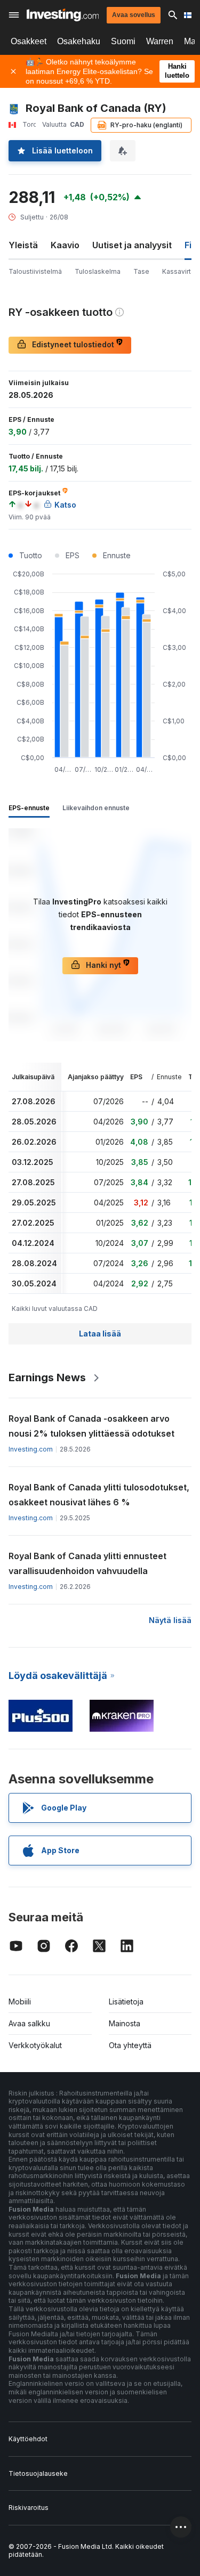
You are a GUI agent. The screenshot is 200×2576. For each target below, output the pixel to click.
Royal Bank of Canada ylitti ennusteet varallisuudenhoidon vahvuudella (87, 1563)
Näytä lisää (170, 1620)
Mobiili (20, 2002)
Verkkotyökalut (35, 2045)
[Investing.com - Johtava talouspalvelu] (63, 15)
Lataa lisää (100, 1334)
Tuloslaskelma (98, 271)
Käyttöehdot (28, 2439)
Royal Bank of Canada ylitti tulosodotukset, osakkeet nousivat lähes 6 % (99, 1495)
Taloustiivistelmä (35, 271)
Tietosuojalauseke (38, 2473)
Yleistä (23, 245)
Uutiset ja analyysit (132, 245)
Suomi (123, 41)
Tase (141, 271)
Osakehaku (79, 41)
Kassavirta (178, 271)
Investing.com (31, 1449)
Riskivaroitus (29, 2508)
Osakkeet (29, 41)
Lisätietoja (126, 2002)
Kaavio (65, 245)
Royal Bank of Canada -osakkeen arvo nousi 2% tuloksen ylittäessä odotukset (91, 1426)
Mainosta (125, 2023)
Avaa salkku (29, 2023)
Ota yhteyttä (130, 2045)
